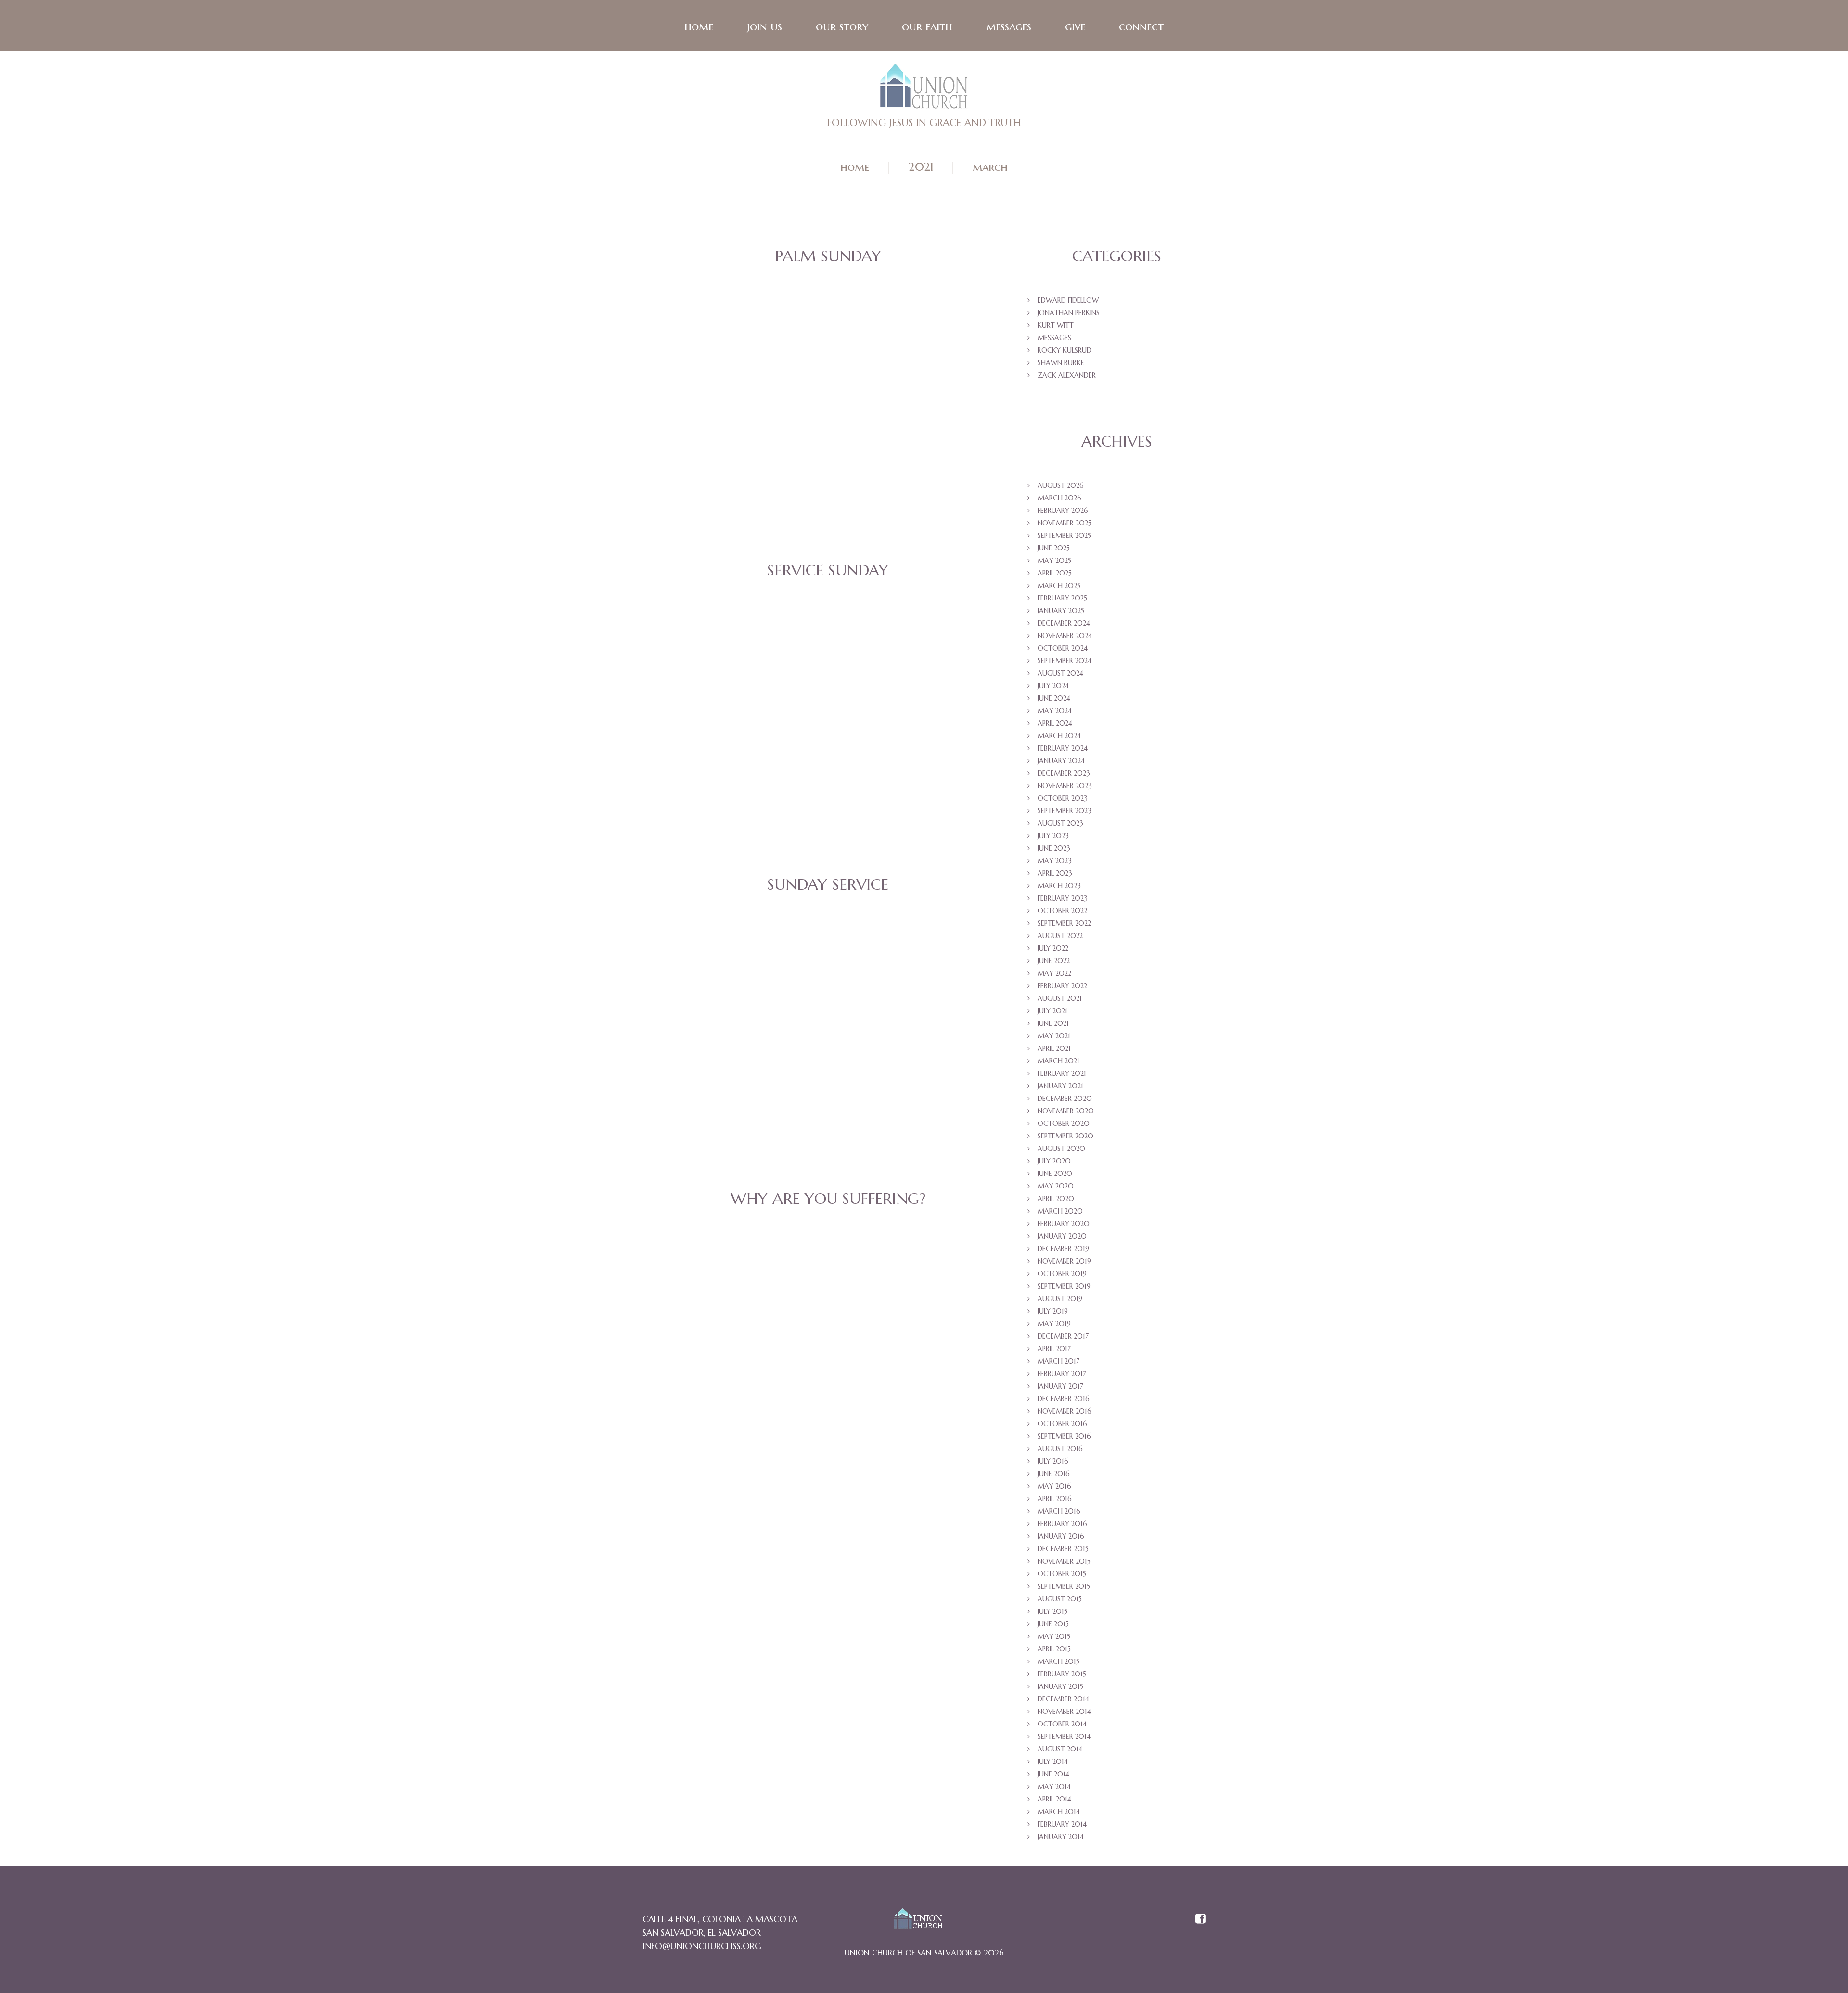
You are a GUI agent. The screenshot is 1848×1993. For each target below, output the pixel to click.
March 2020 (1060, 1211)
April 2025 (1055, 573)
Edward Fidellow (1068, 300)
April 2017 (1054, 1349)
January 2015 (1060, 1686)
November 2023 (1065, 786)
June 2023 (1054, 848)
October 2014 (1062, 1724)
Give (1075, 26)
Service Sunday (828, 570)
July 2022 (1053, 948)
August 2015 (1060, 1599)
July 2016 (1053, 1461)
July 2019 (1053, 1311)
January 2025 (1061, 611)
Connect (1141, 26)
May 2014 (1054, 1787)
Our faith (927, 26)
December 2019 (1063, 1249)
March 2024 (1059, 736)
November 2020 (1066, 1111)
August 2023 (1060, 823)
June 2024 (1054, 698)
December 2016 (1064, 1399)
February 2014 (1062, 1824)
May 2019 (1054, 1324)
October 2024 (1063, 648)
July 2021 (1052, 1011)
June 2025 (1054, 548)
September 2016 (1064, 1436)
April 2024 (1055, 723)
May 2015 (1054, 1636)
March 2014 (1059, 1812)
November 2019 (1064, 1261)
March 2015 (1059, 1661)
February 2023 (1063, 898)
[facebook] (1200, 1919)
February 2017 (1062, 1374)
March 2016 (1059, 1511)
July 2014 (1053, 1762)
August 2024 (1060, 673)
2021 (921, 167)
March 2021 (1059, 1061)
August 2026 (1061, 485)
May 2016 (1054, 1486)
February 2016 (1062, 1524)
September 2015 (1064, 1586)
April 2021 (1054, 1048)
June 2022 (1054, 961)
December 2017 (1063, 1336)
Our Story (842, 26)
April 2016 (1055, 1499)
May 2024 (1055, 711)
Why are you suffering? (828, 1199)
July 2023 (1053, 836)
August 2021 (1060, 998)
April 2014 (1054, 1799)
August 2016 (1060, 1449)
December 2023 (1064, 773)
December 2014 (1063, 1699)
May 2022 (1054, 973)
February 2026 (1063, 511)
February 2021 (1062, 1073)
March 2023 (1059, 886)
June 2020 (1055, 1174)
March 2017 (1059, 1361)
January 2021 (1060, 1086)
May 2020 (1056, 1186)
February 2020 (1064, 1224)
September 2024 (1065, 661)
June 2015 (1053, 1624)
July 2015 (1052, 1611)
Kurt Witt (1056, 325)
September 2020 (1065, 1136)
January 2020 (1062, 1236)
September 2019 (1064, 1286)
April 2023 (1055, 873)
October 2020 (1064, 1124)
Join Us (764, 26)
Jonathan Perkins (1069, 313)
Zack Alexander (1067, 375)
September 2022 (1064, 923)
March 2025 (1059, 586)
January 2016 (1061, 1536)
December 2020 (1065, 1099)
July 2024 (1053, 686)
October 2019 (1062, 1274)
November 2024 (1065, 636)
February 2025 (1062, 598)
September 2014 (1064, 1737)
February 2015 (1062, 1674)
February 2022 (1062, 986)
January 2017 (1060, 1386)
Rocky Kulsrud (1065, 350)
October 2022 (1062, 911)
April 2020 (1056, 1199)
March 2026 (1059, 498)
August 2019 (1060, 1299)
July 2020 (1054, 1161)
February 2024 (1063, 748)
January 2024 (1061, 761)
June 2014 (1053, 1774)
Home (699, 26)
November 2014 (1064, 1712)
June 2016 (1054, 1474)
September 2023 (1065, 811)
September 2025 (1064, 536)
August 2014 (1060, 1749)
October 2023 (1063, 798)
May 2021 (1054, 1036)
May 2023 (1055, 861)
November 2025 (1065, 523)
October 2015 (1062, 1574)
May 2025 (1054, 561)
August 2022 (1060, 936)
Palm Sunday (828, 256)
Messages (1009, 26)
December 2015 (1063, 1549)
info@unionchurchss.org (702, 1946)
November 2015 (1064, 1561)
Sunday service (828, 884)
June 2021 (1053, 1023)
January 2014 (1061, 1837)
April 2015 (1054, 1649)
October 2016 (1062, 1424)
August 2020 (1061, 1149)
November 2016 (1065, 1411)
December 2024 (1064, 623)
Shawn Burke (1061, 363)
